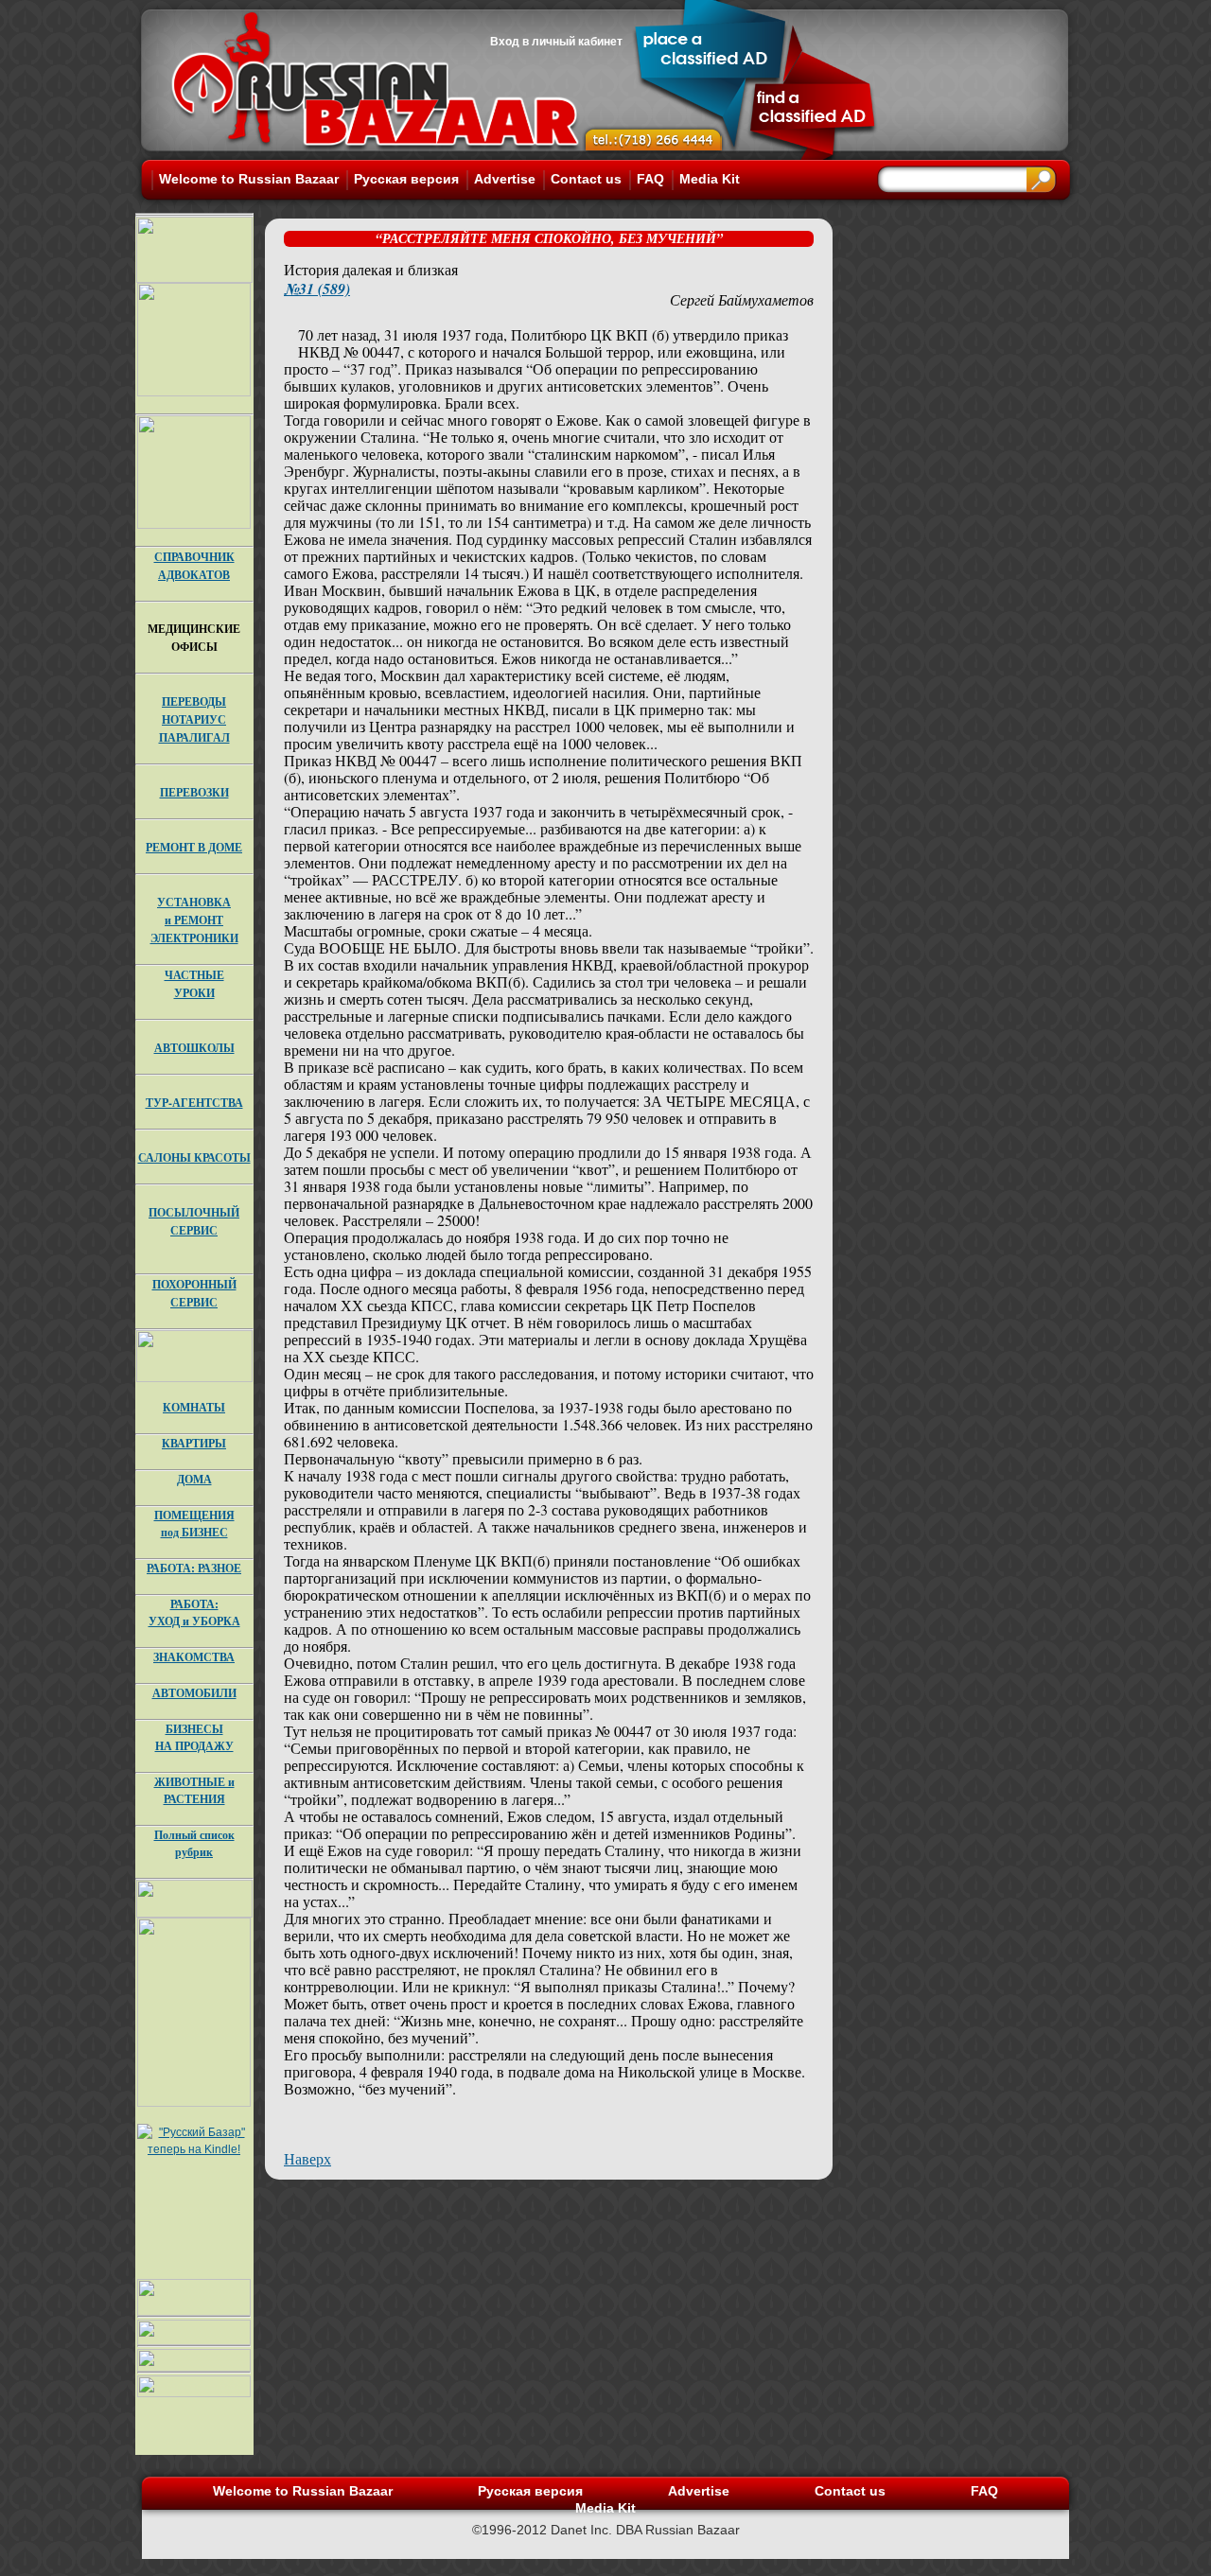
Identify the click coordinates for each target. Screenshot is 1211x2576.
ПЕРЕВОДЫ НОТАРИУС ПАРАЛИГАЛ (194, 719)
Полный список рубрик (194, 1843)
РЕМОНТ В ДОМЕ (194, 847)
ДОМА (194, 1479)
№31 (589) (317, 289)
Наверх (307, 2158)
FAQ (650, 179)
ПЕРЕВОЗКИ (194, 792)
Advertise (505, 179)
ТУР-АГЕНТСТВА (194, 1103)
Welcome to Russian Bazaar (249, 179)
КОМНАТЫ (194, 1407)
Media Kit (710, 179)
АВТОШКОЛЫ (194, 1048)
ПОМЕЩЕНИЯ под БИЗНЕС (194, 1524)
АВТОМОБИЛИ (194, 1693)
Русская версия (406, 179)
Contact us (586, 179)
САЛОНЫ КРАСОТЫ (194, 1157)
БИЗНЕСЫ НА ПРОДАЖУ (194, 1737)
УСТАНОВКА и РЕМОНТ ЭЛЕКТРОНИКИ (194, 920)
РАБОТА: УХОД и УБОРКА (194, 1612)
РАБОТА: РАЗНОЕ (194, 1568)
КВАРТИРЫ (194, 1443)
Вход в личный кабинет (556, 42)
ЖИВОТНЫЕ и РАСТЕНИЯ (194, 1790)
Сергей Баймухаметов (742, 299)
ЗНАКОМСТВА (194, 1657)
